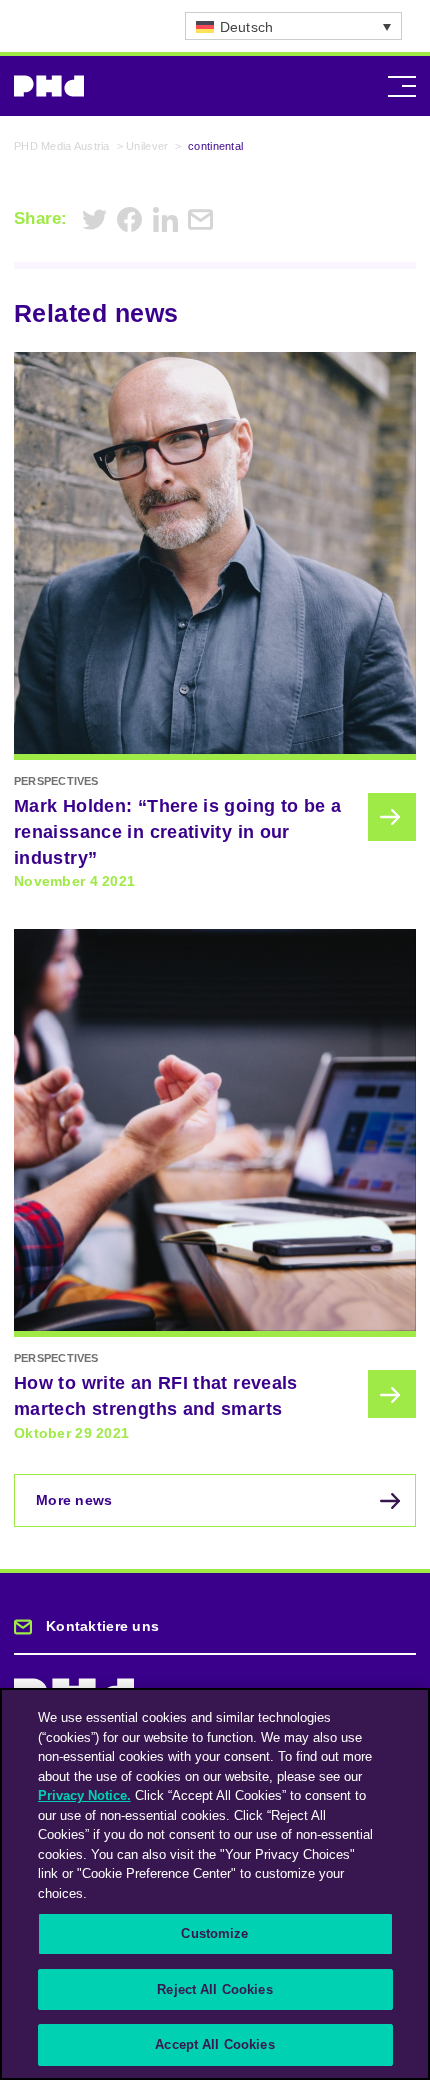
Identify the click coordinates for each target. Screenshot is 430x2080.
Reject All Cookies (214, 1989)
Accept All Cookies (214, 2044)
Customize (214, 1933)
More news (74, 1500)
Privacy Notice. (84, 1795)
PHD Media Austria (62, 146)
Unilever (147, 146)
